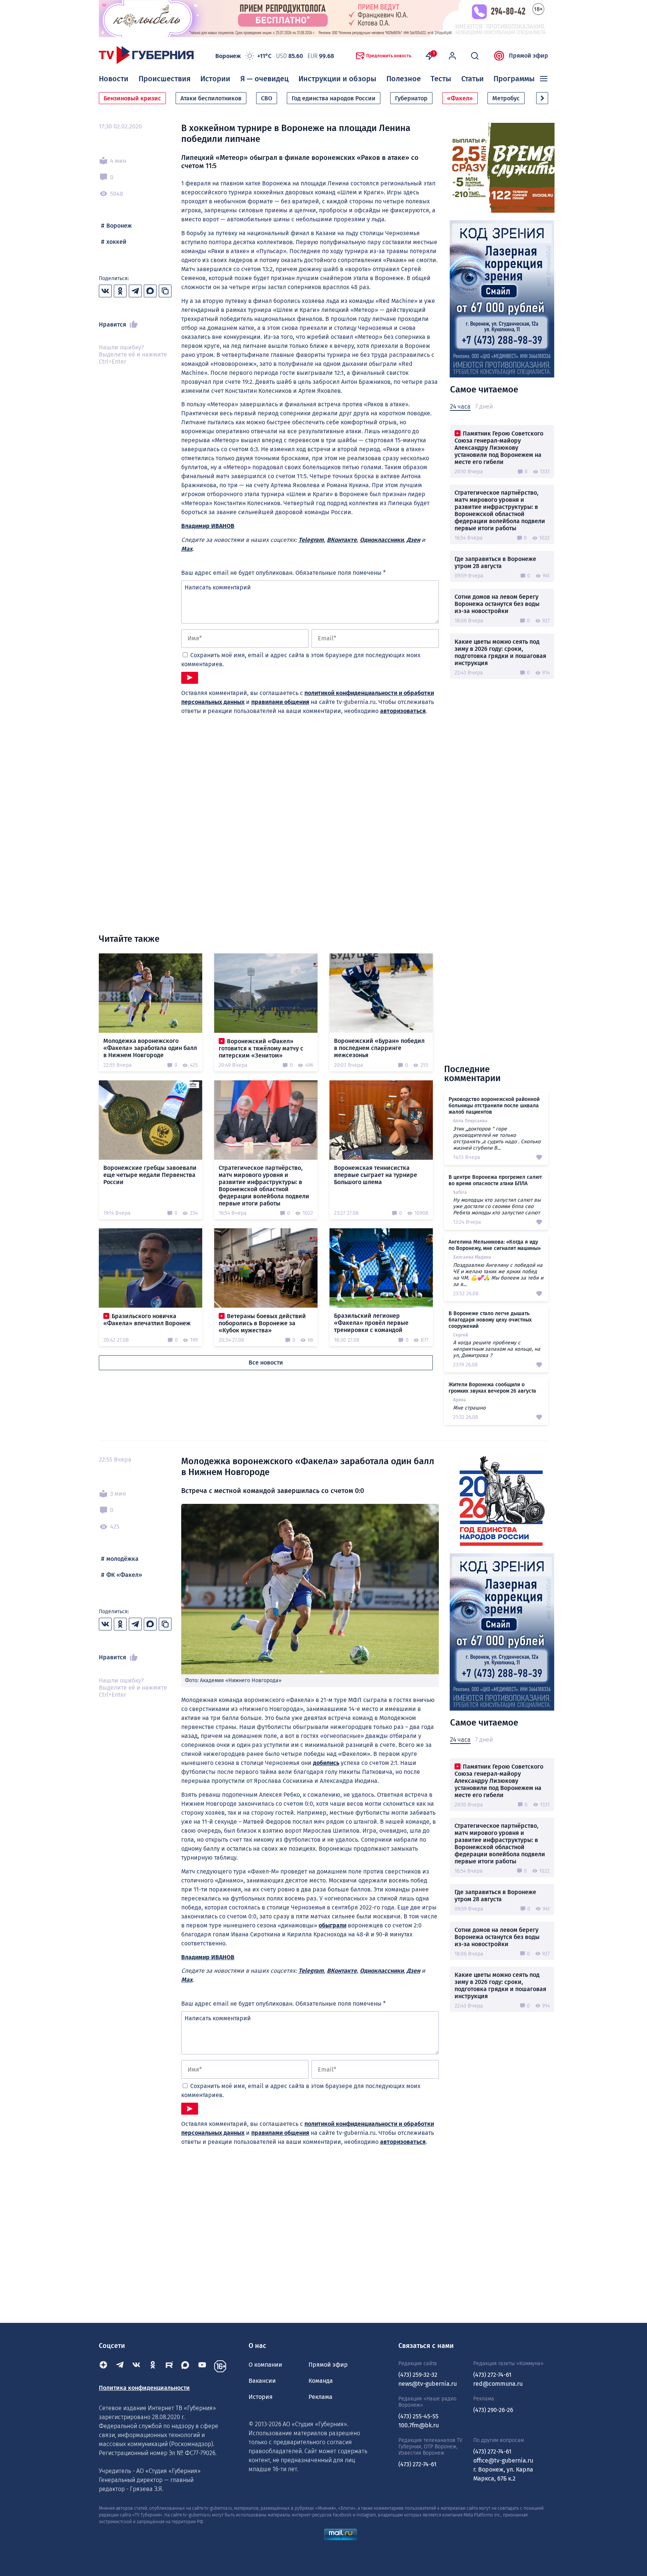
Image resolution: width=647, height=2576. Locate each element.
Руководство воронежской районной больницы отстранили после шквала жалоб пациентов (494, 1106)
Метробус (506, 98)
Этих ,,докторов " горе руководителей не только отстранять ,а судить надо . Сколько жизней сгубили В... (497, 1138)
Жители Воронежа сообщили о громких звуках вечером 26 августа (492, 1388)
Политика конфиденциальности (144, 2388)
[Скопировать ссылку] (165, 291)
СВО (267, 98)
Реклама (321, 2397)
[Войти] (452, 56)
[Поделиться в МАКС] (150, 291)
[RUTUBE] (169, 2366)
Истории (215, 79)
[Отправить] (190, 678)
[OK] (153, 2366)
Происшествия (165, 79)
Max (187, 549)
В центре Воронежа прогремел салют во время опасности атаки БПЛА (495, 1180)
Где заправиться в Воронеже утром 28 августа (495, 562)
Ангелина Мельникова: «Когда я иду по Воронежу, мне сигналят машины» (495, 1245)
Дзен (413, 540)
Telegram (311, 540)
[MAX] (186, 2366)
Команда (321, 2381)
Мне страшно (469, 1408)
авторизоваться (403, 711)
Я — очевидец (265, 79)
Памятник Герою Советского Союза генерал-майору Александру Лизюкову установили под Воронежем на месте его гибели (499, 448)
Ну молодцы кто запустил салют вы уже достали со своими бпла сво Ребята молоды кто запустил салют (497, 1206)
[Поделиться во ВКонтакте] (105, 291)
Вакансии (262, 2381)
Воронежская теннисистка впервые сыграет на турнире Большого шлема (376, 1175)
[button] (542, 98)
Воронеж (119, 226)
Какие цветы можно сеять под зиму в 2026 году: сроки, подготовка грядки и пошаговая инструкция (500, 652)
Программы (514, 79)
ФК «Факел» (124, 1575)
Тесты (441, 79)
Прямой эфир (528, 56)
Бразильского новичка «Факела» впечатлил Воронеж (147, 1320)
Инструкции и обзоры (337, 79)
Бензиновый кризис (132, 98)
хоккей (116, 242)
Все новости (266, 1363)
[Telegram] (120, 2366)
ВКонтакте (342, 540)
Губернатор (411, 98)
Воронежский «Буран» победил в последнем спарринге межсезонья (379, 1048)
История (261, 2397)
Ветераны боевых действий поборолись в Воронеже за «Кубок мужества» (262, 1323)
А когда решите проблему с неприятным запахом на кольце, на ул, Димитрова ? (497, 1349)
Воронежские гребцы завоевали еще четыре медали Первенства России (150, 1175)
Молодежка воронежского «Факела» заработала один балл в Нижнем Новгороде (150, 1048)
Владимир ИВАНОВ (208, 526)
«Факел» (460, 98)
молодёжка (122, 1559)
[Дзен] (103, 2366)
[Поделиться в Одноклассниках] (120, 291)
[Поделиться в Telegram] (135, 291)
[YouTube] (202, 2366)
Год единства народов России (334, 98)
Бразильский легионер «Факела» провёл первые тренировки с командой (371, 1323)
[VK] (136, 2366)
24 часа (460, 406)
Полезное (404, 79)
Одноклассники (382, 540)
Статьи (473, 79)
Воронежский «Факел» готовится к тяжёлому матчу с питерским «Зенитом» (261, 1048)
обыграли (332, 1925)
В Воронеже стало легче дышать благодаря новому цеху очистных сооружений (490, 1320)
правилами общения (280, 702)
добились (326, 1763)
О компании (265, 2365)
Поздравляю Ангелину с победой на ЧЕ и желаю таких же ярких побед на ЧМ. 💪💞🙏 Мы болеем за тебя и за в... (498, 1275)
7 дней (484, 406)
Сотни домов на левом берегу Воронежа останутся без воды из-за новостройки (497, 604)
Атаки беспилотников (211, 98)
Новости (114, 79)
